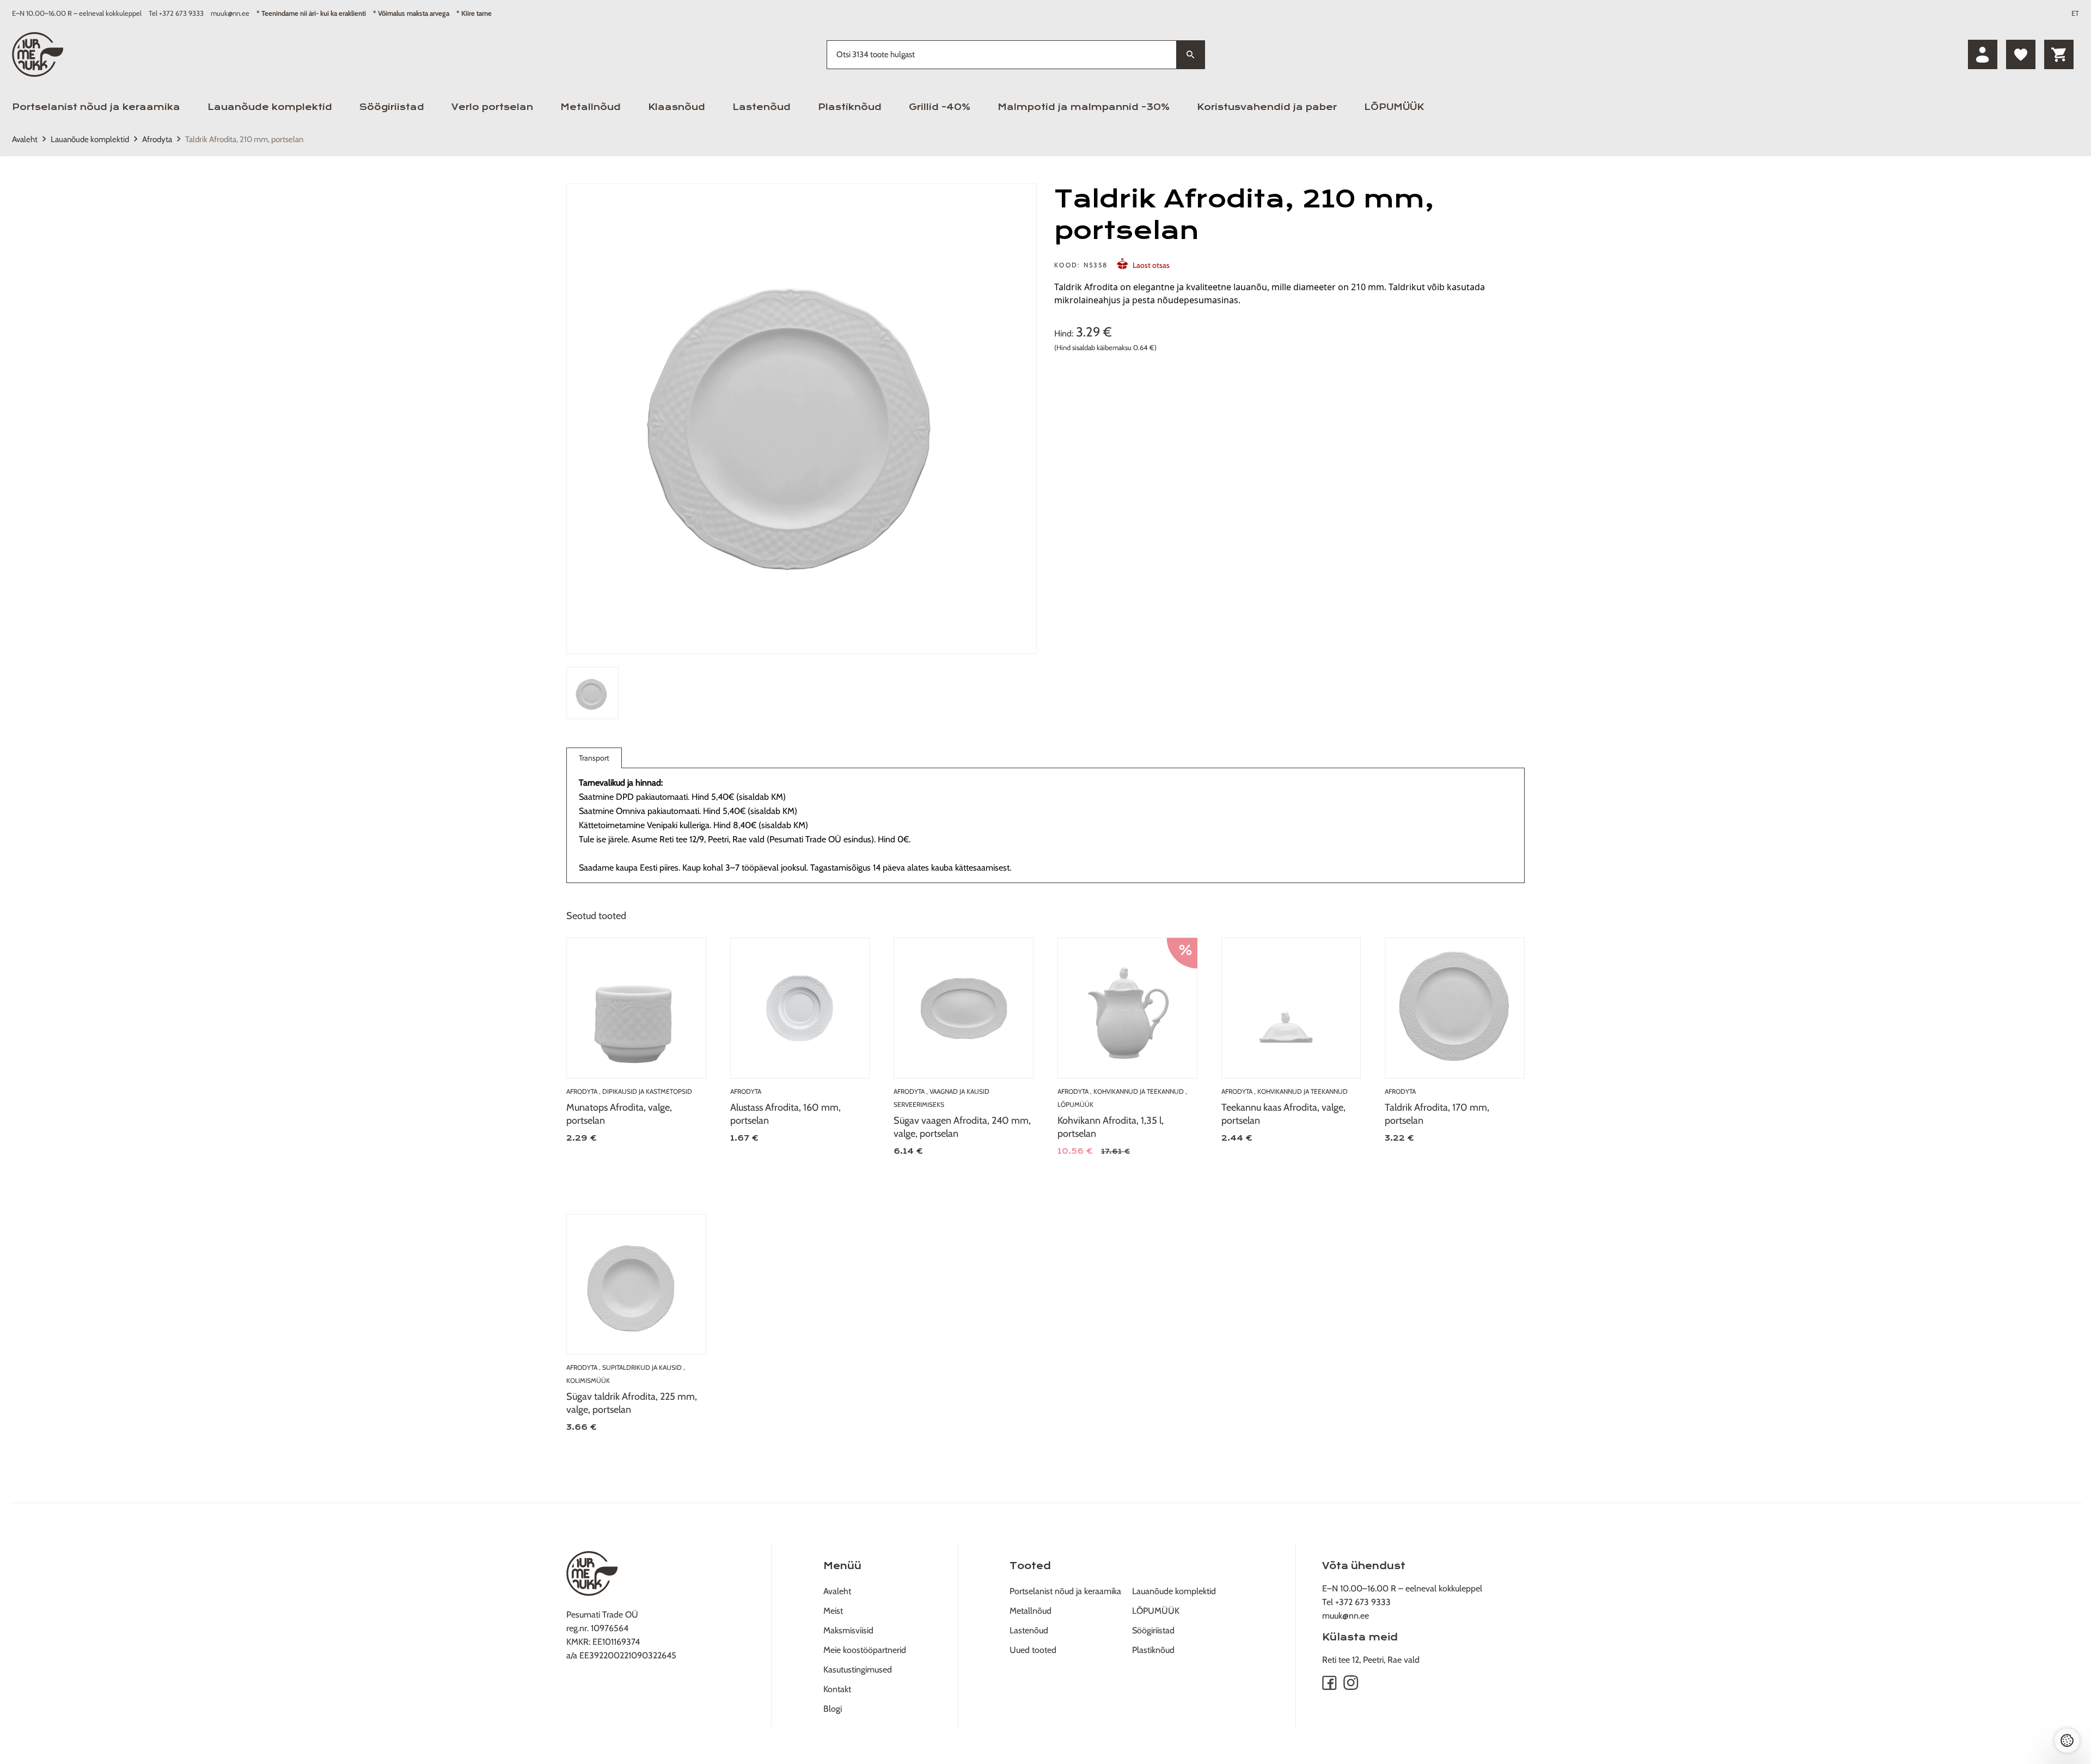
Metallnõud (591, 107)
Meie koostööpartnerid (865, 1650)
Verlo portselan (492, 107)
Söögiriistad (392, 107)
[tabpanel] (802, 419)
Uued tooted (1033, 1650)
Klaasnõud (677, 107)
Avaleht (25, 139)
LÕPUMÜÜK (1394, 107)
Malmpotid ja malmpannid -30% (1084, 107)
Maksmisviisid (848, 1630)
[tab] (592, 693)
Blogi (833, 1709)
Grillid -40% (940, 107)
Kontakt (837, 1689)
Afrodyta (157, 139)
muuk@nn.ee (230, 13)
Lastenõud (762, 107)
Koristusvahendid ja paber (1267, 107)
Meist (833, 1611)
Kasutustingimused (858, 1670)
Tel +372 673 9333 (176, 13)
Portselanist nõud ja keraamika (96, 107)
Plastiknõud (850, 107)
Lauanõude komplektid (270, 107)
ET (2075, 13)
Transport (594, 758)
